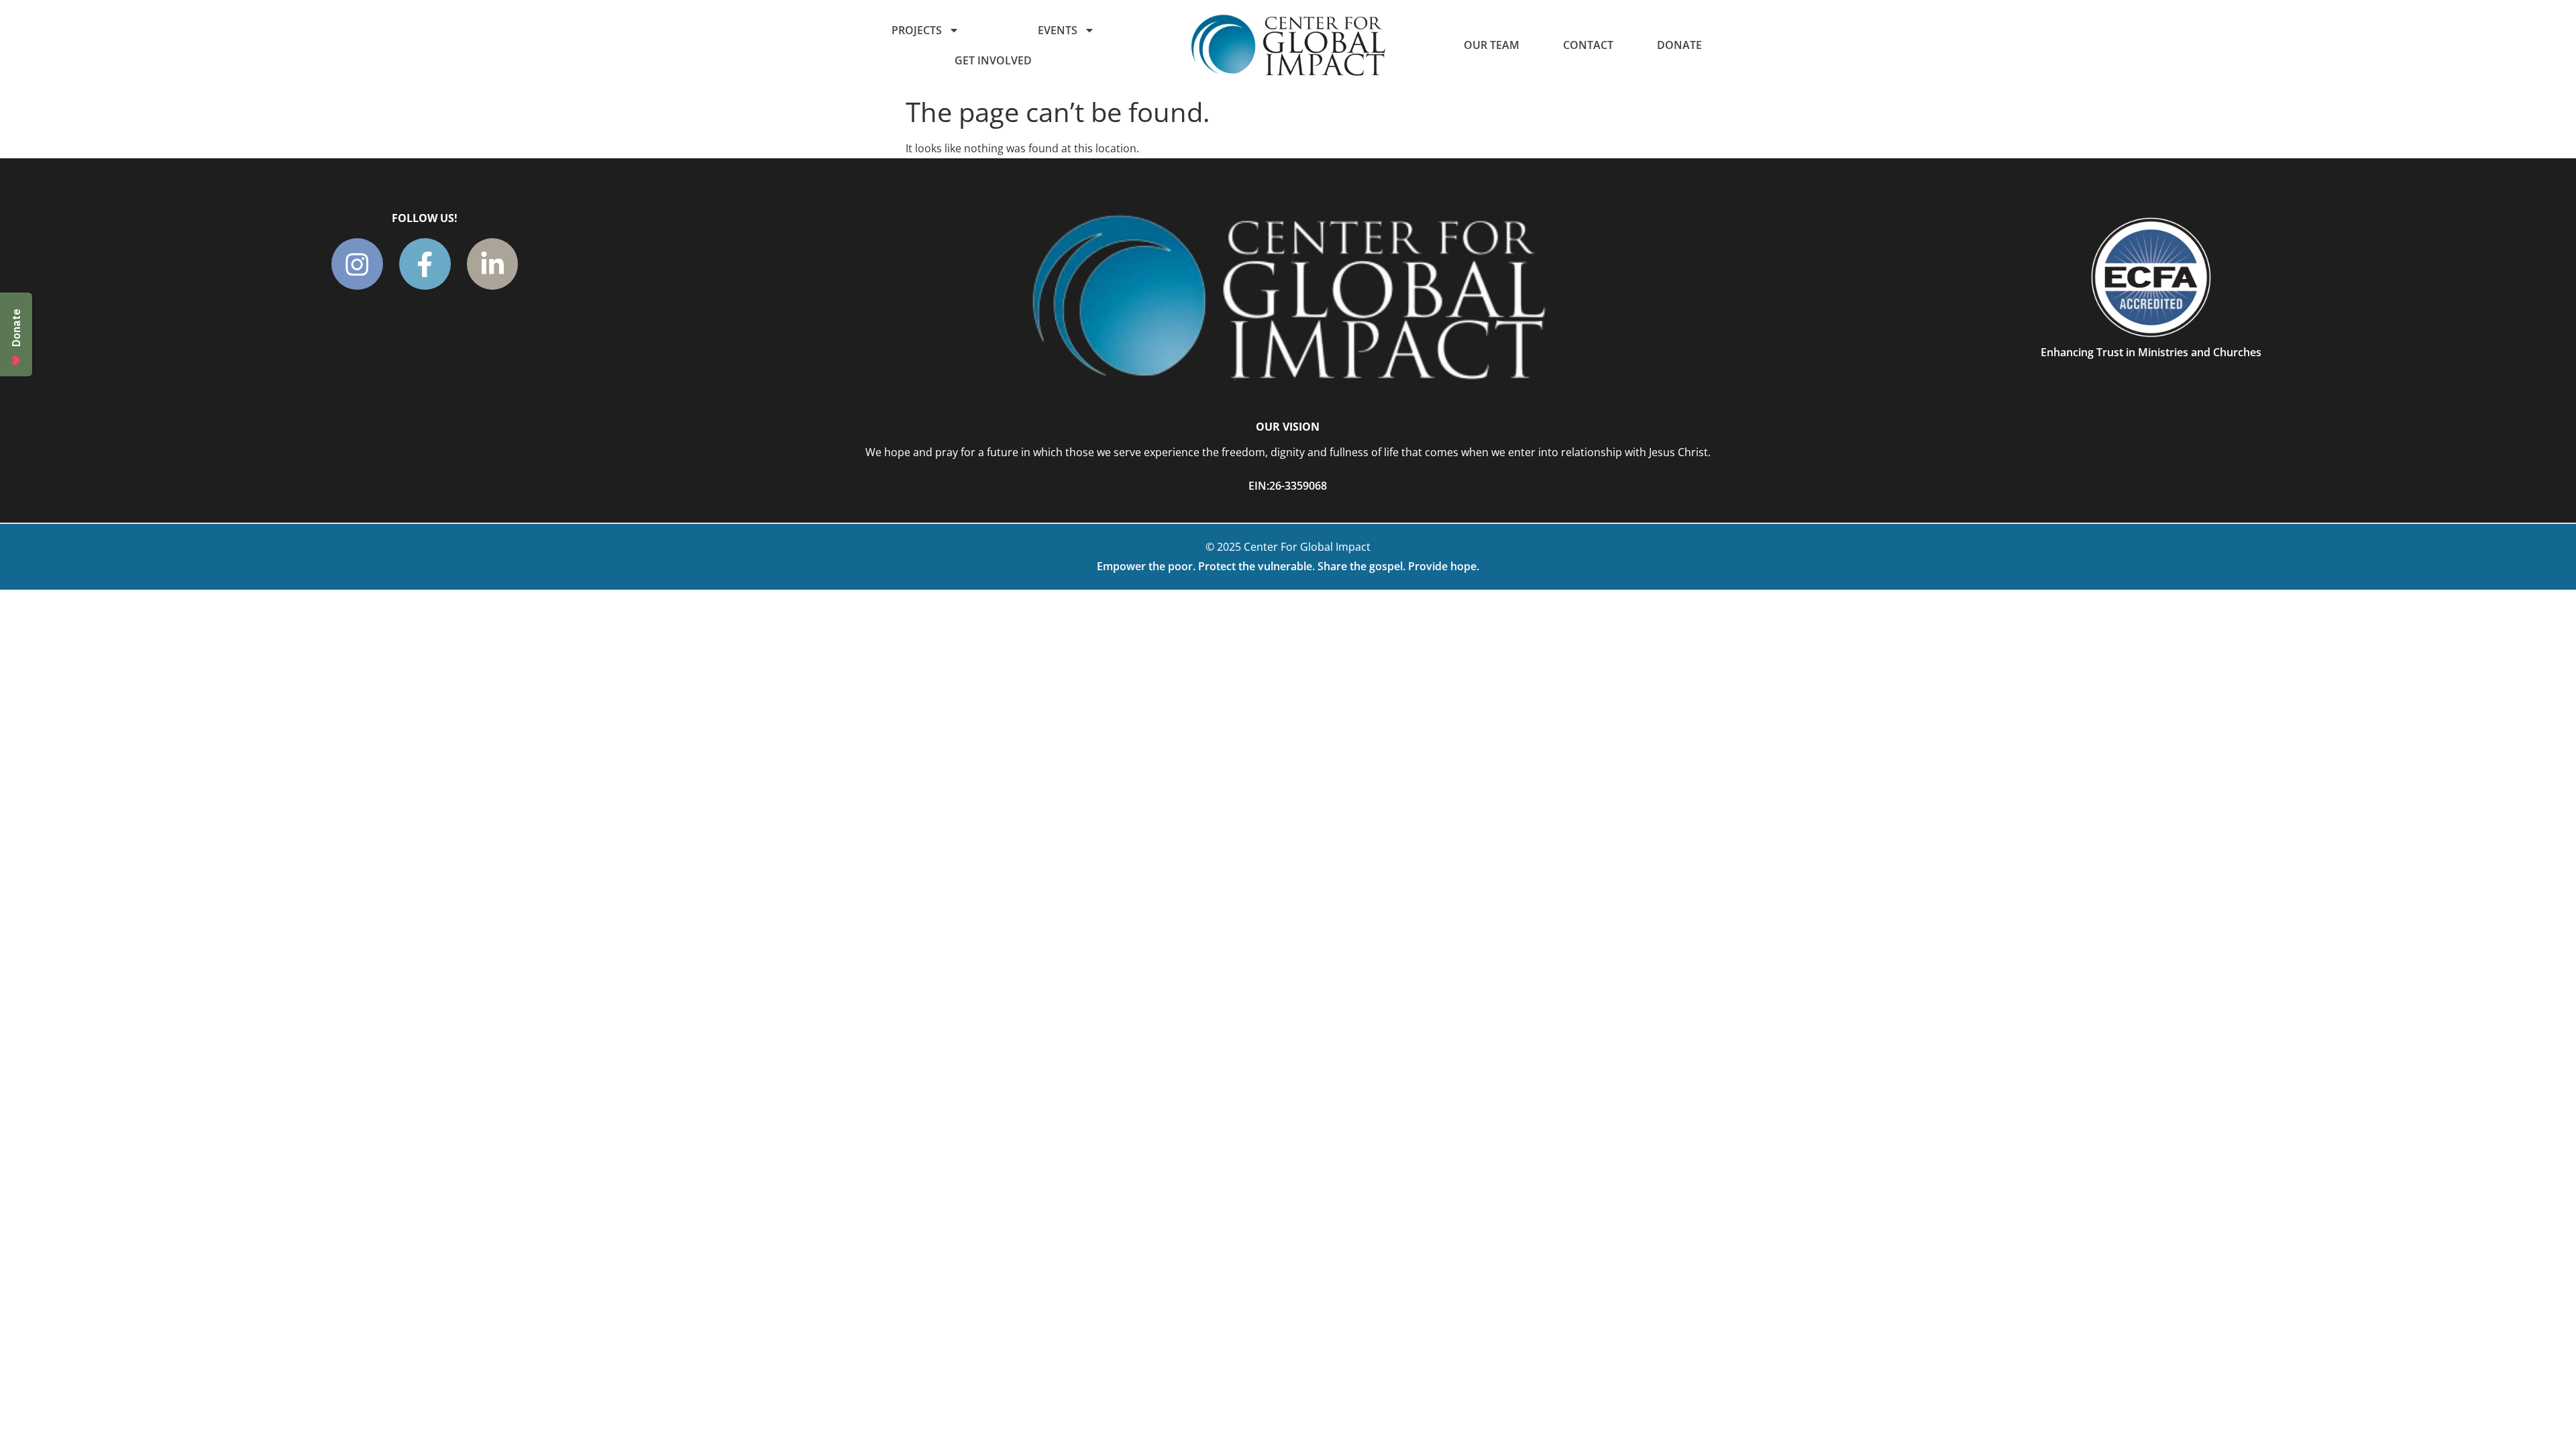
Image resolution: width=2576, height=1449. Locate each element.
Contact (1588, 45)
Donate (1679, 45)
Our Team (1492, 45)
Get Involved (993, 60)
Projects (917, 30)
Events (1058, 30)
